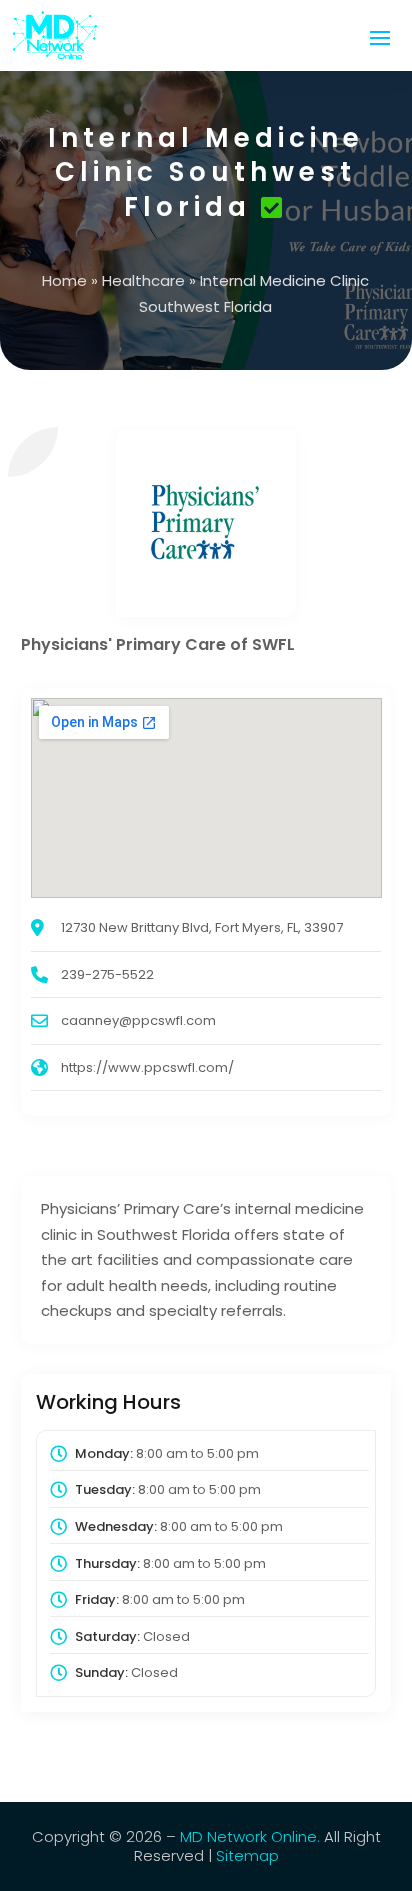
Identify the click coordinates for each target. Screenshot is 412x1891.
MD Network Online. (250, 1836)
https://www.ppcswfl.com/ (147, 1067)
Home (64, 280)
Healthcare (143, 280)
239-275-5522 (107, 974)
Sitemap (247, 1855)
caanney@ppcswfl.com (138, 1020)
